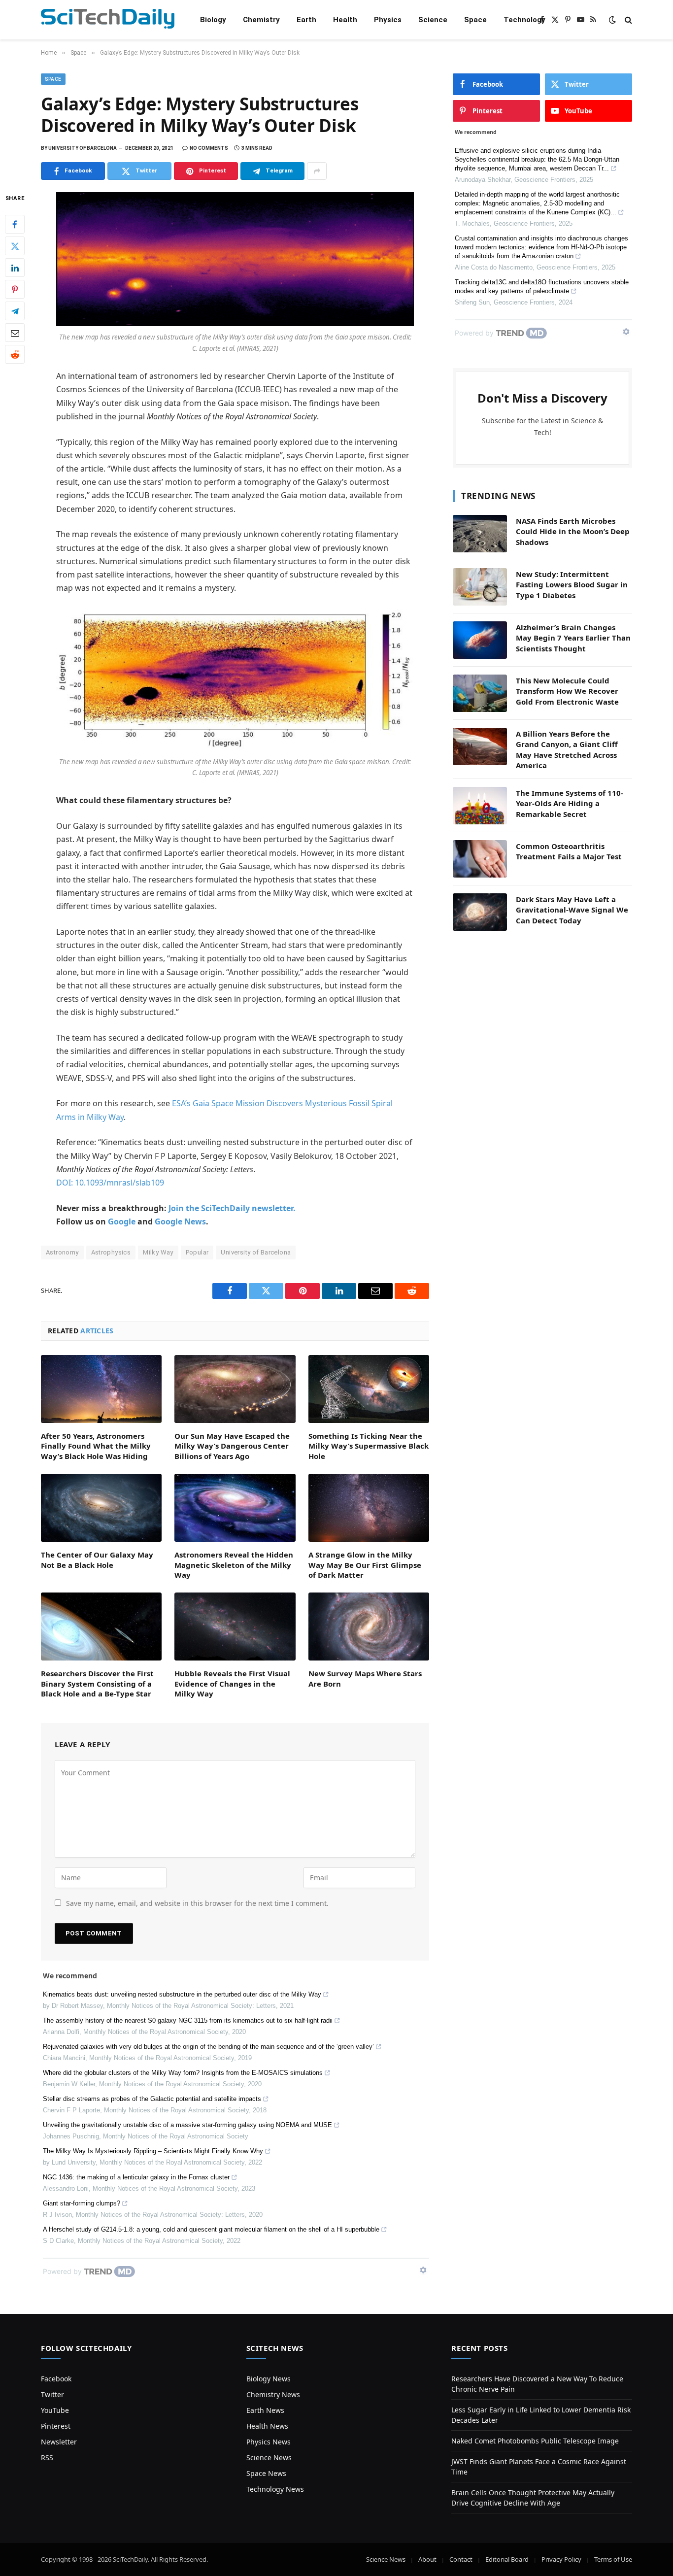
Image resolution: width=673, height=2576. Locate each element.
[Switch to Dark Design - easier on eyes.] (612, 20)
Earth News (265, 2410)
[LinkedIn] (15, 268)
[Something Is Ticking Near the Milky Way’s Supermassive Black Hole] (369, 1389)
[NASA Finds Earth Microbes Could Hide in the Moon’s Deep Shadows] (480, 534)
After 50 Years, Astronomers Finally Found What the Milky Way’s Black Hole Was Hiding (96, 1446)
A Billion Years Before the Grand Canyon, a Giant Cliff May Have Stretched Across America (567, 749)
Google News (180, 1221)
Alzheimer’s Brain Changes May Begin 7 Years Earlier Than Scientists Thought (573, 638)
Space (475, 20)
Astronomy (62, 1252)
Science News (269, 2457)
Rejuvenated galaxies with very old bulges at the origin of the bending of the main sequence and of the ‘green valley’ (208, 2047)
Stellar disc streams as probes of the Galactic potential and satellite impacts (152, 2099)
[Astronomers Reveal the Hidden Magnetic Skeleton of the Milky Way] (235, 1508)
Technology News (275, 2489)
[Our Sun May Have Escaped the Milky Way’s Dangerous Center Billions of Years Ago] (235, 1389)
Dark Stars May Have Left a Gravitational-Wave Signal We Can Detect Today (572, 910)
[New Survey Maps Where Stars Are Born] (369, 1627)
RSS (47, 2457)
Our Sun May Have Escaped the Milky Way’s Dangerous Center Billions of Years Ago (232, 1446)
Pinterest (56, 2426)
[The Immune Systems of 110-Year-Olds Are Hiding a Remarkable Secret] (480, 806)
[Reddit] (15, 355)
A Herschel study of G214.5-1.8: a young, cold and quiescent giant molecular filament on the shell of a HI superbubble (211, 2229)
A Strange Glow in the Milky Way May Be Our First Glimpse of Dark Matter (365, 1565)
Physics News (269, 2442)
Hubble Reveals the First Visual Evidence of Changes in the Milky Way (232, 1683)
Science (433, 20)
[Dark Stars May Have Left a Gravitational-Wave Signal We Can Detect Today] (480, 912)
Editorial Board (507, 2559)
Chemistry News (273, 2394)
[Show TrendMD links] (423, 2270)
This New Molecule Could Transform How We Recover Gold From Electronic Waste (567, 691)
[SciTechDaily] (108, 20)
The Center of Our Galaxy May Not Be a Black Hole (97, 1559)
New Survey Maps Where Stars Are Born (365, 1678)
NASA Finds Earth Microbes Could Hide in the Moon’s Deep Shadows (573, 531)
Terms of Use (613, 2559)
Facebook (56, 2379)
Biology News (269, 2379)
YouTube (55, 2410)
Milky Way (158, 1252)
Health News (267, 2426)
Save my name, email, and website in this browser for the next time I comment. (197, 1903)
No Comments (209, 148)
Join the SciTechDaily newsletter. (232, 1208)
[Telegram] (15, 311)
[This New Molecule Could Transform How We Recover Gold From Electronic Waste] (480, 693)
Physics (388, 20)
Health (345, 20)
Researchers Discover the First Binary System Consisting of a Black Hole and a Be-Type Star (97, 1683)
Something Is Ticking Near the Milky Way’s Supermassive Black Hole (369, 1446)
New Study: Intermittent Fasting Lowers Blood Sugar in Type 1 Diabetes (572, 585)
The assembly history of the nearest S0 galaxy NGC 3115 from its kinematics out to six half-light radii (188, 2020)
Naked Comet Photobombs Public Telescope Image (535, 2441)
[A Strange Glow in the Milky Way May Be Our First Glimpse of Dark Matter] (369, 1508)
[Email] (15, 333)
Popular (197, 1252)
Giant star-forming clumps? (82, 2203)
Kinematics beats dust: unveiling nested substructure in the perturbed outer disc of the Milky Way (182, 1994)
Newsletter (59, 2442)
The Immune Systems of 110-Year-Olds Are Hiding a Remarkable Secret (570, 803)
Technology (524, 20)
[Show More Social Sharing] (317, 171)
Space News (266, 2473)
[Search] (627, 20)
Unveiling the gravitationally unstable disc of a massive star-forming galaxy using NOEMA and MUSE (187, 2125)
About (427, 2559)
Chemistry (261, 20)
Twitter (52, 2394)
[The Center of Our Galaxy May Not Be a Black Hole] (101, 1508)
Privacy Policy (561, 2559)
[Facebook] (15, 225)
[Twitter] (15, 246)
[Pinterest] (15, 290)
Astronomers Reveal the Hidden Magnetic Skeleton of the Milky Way (234, 1565)
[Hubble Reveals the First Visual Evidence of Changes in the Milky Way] (235, 1627)
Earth (306, 20)
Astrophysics (111, 1252)
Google (122, 1221)
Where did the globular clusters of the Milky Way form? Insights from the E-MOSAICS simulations (183, 2073)
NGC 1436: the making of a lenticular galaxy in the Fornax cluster (136, 2177)
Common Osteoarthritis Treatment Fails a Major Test (569, 851)
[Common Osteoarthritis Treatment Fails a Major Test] (480, 859)
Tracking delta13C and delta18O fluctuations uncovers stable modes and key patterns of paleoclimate (542, 287)
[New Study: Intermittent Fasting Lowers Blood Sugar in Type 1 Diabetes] (480, 587)
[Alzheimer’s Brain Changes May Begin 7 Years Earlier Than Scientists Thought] (480, 640)
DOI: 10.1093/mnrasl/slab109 (110, 1183)
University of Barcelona (256, 1252)
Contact (461, 2559)
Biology (213, 20)
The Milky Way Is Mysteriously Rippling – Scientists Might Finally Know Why (153, 2151)
